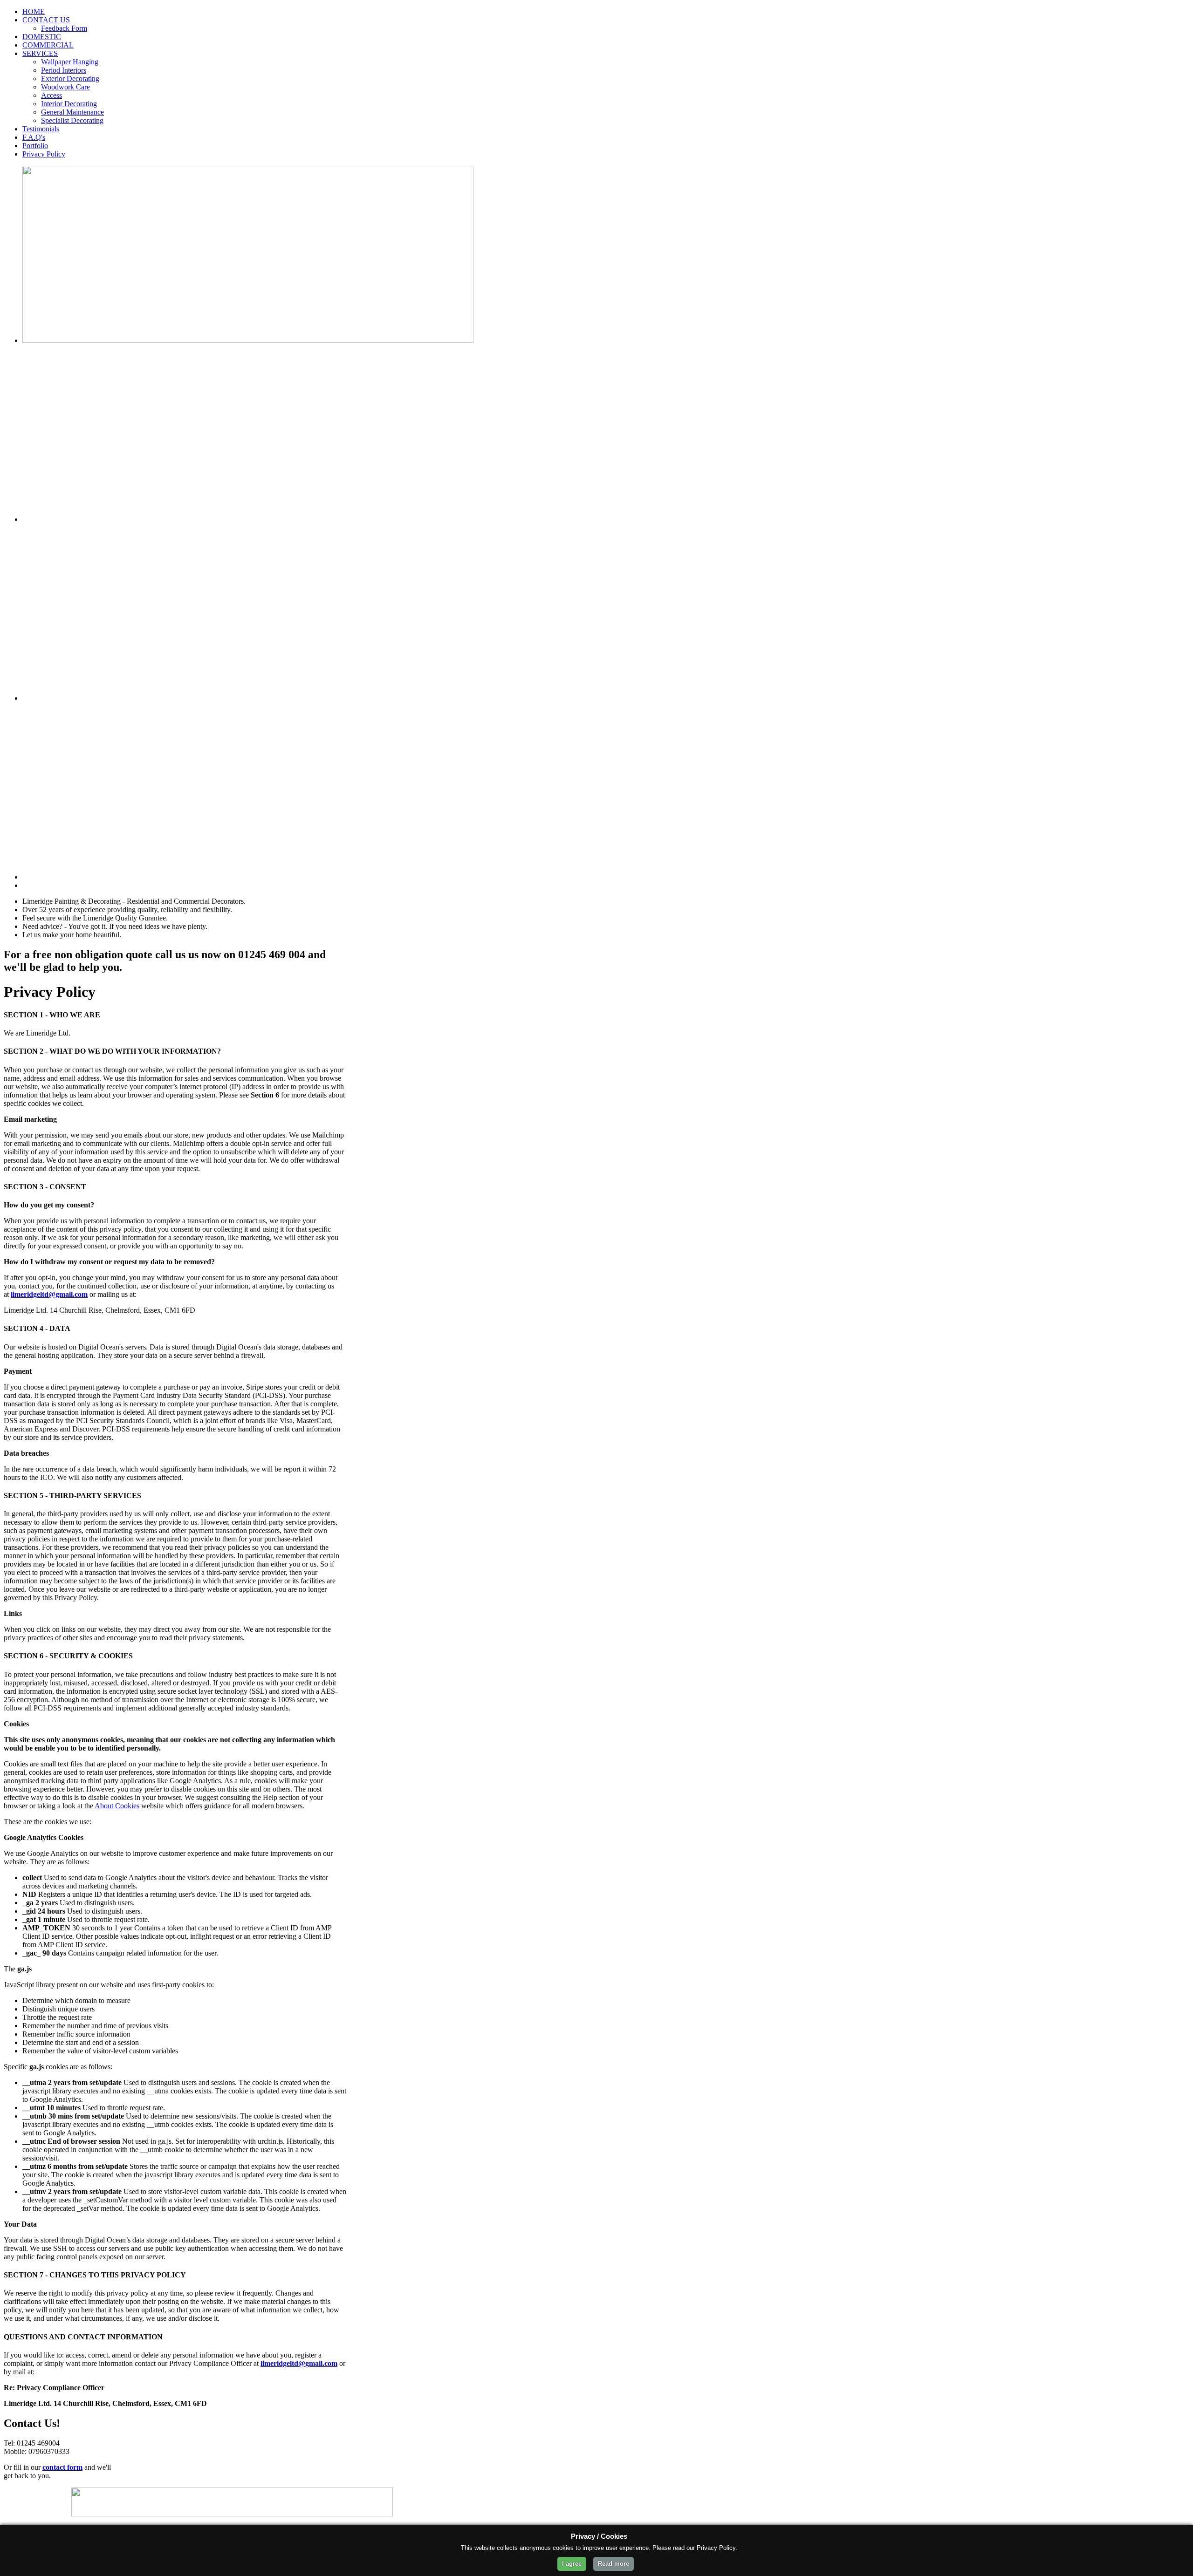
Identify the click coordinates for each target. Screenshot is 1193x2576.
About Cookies (117, 1806)
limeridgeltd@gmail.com (49, 1294)
